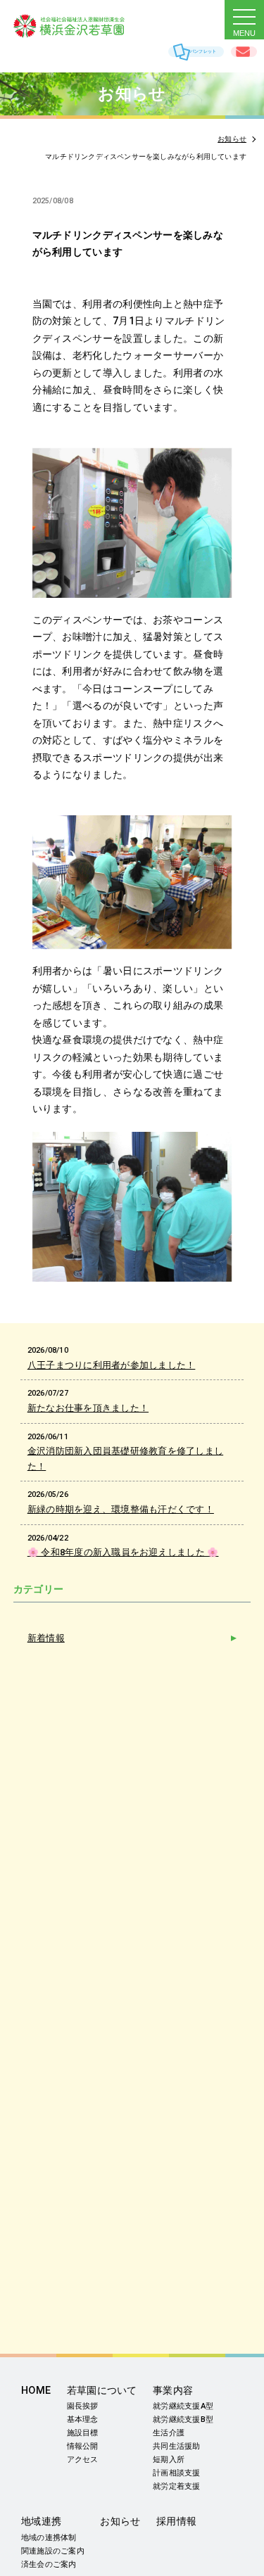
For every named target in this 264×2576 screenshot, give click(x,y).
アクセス (83, 2460)
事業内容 (173, 2391)
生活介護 (169, 2433)
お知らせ (120, 2521)
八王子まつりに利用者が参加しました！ (112, 1365)
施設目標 (83, 2433)
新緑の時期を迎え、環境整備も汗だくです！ (121, 1509)
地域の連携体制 (49, 2538)
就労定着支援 (176, 2486)
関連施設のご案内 (53, 2551)
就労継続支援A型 (183, 2406)
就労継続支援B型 (183, 2419)
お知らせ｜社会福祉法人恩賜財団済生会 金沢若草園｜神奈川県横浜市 (84, 26)
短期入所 (169, 2460)
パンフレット (203, 51)
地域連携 (41, 2521)
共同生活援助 (176, 2446)
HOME (36, 2391)
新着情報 (46, 1638)
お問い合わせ (244, 52)
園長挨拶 (83, 2406)
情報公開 (83, 2446)
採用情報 (176, 2521)
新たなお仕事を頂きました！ (88, 1408)
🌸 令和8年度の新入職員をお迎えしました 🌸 (123, 1552)
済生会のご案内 (49, 2564)
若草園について (102, 2391)
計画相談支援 (176, 2473)
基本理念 (83, 2419)
